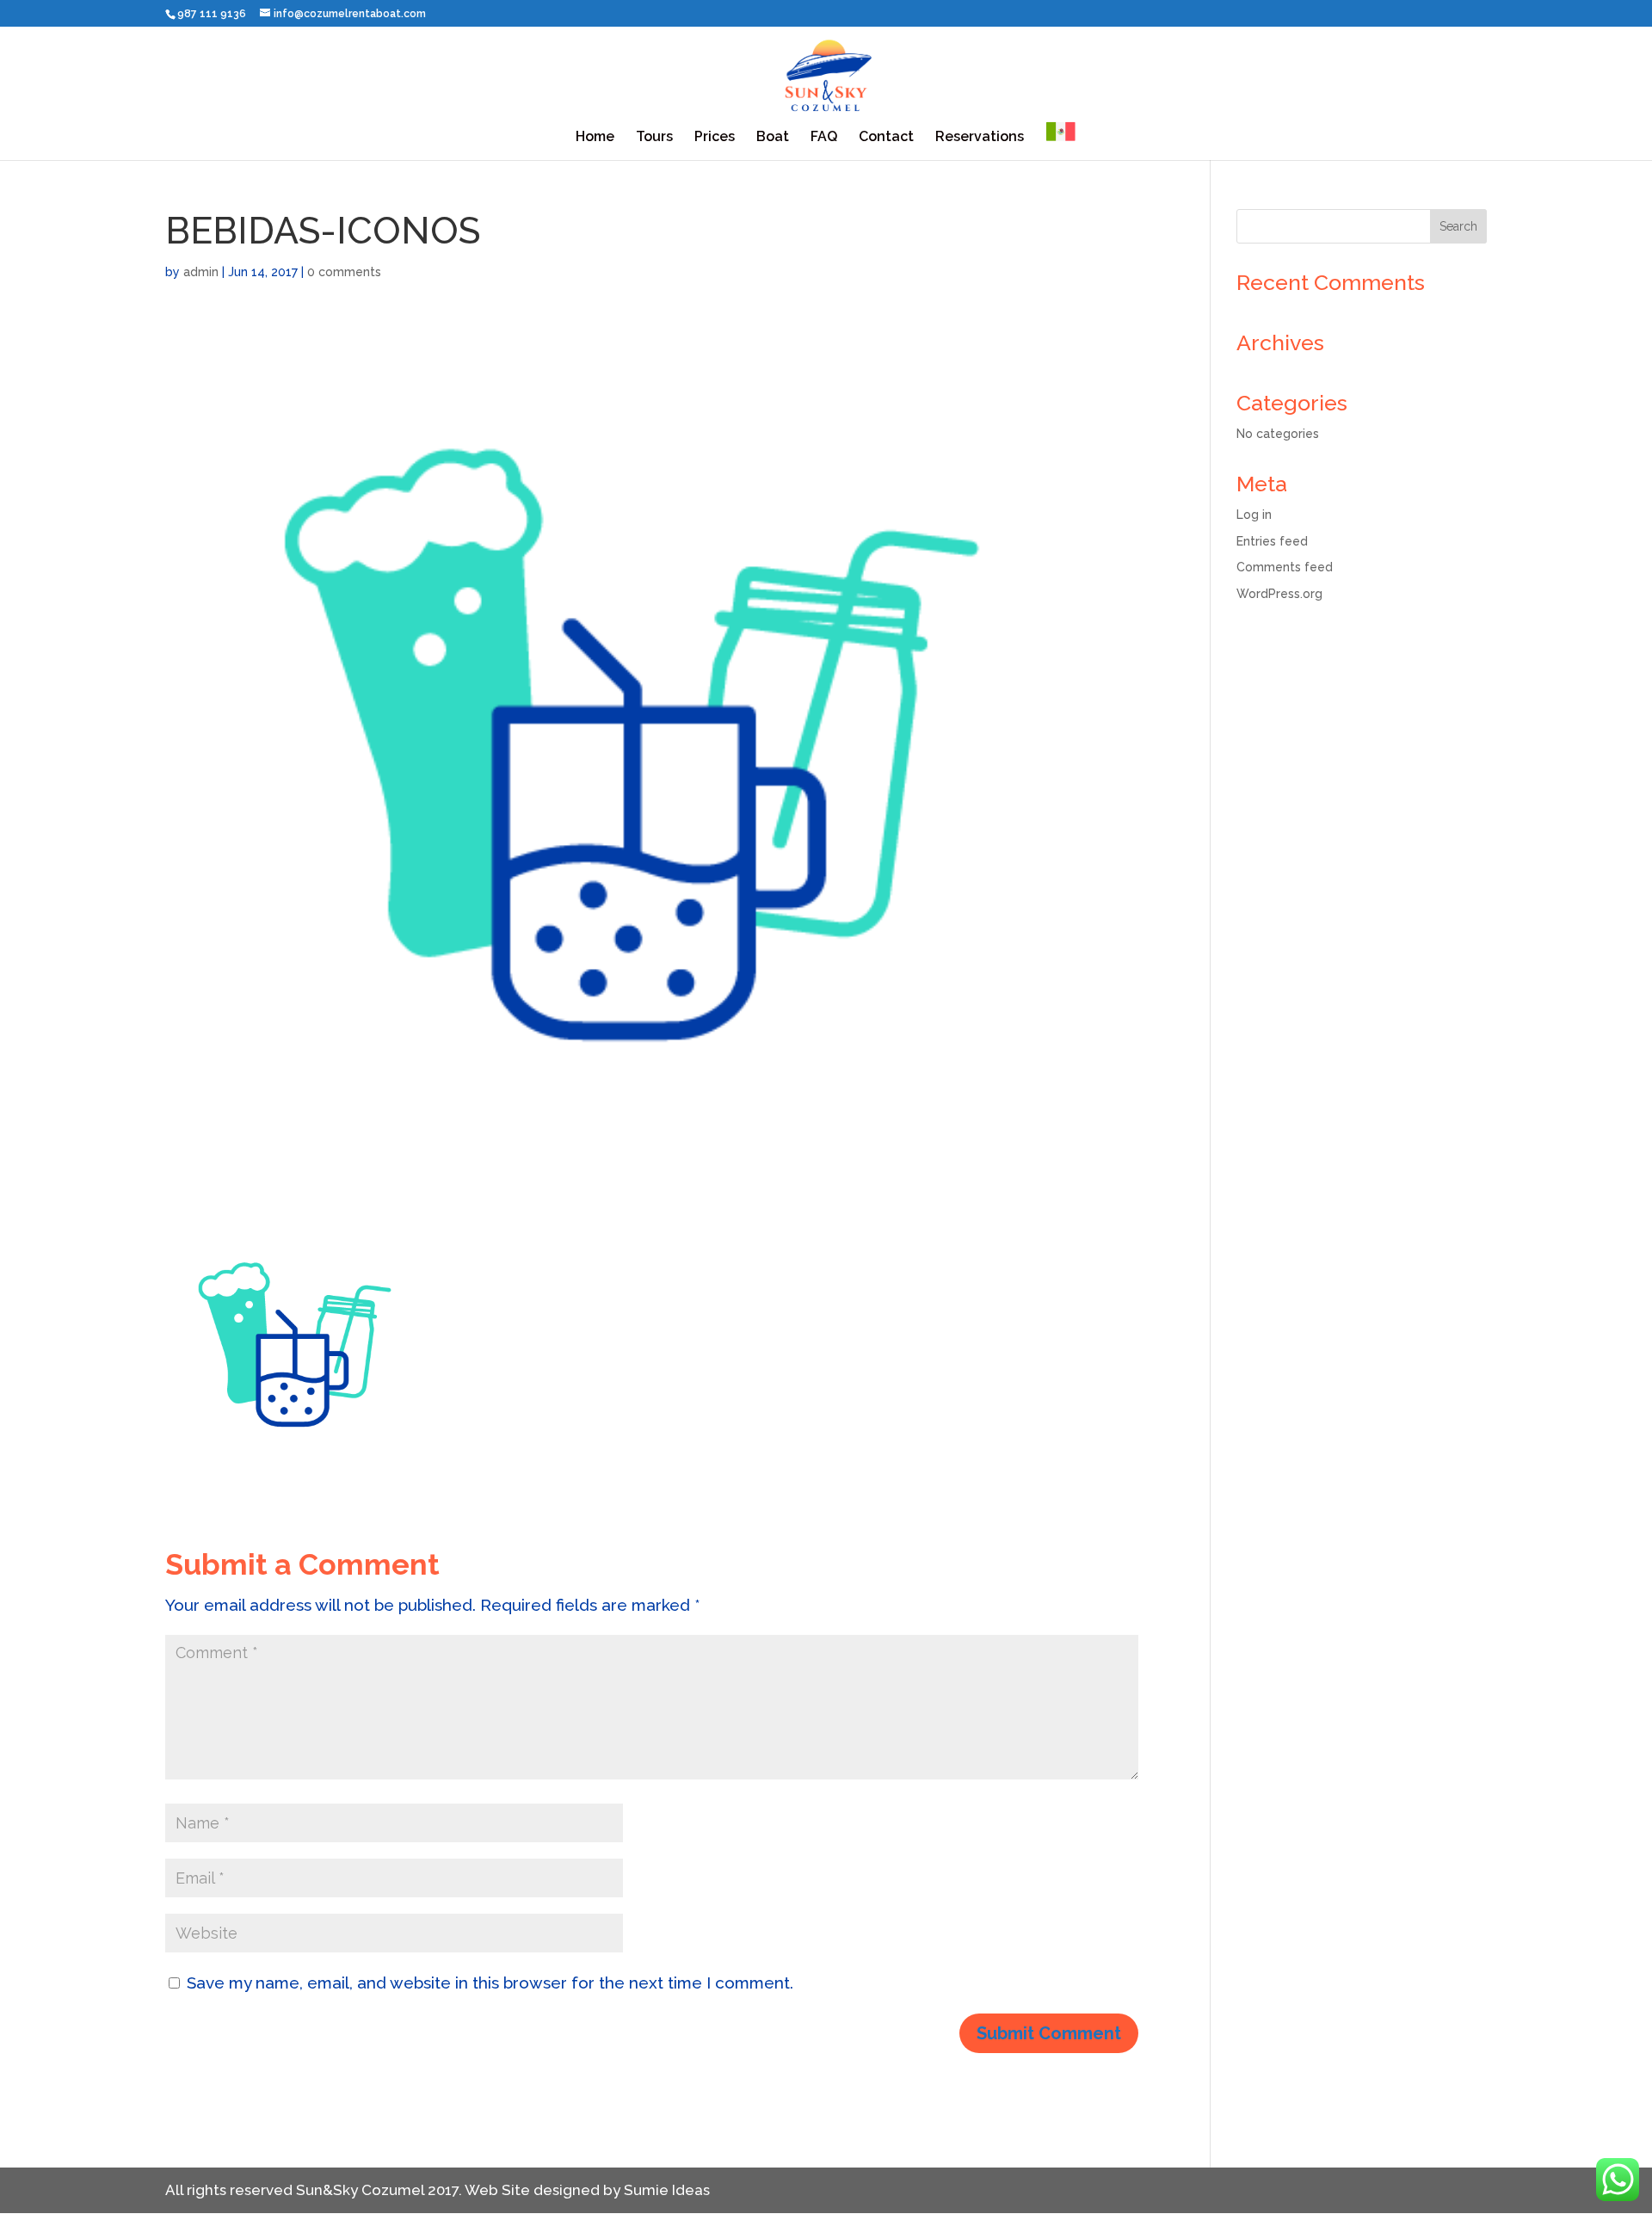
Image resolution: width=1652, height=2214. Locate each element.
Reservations (980, 138)
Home (595, 138)
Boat (773, 138)
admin (201, 272)
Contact (886, 138)
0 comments (344, 272)
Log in (1254, 515)
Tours (654, 138)
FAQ (824, 138)
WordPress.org (1279, 594)
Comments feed (1285, 567)
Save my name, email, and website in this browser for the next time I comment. (490, 1983)
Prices (715, 138)
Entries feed (1272, 541)
